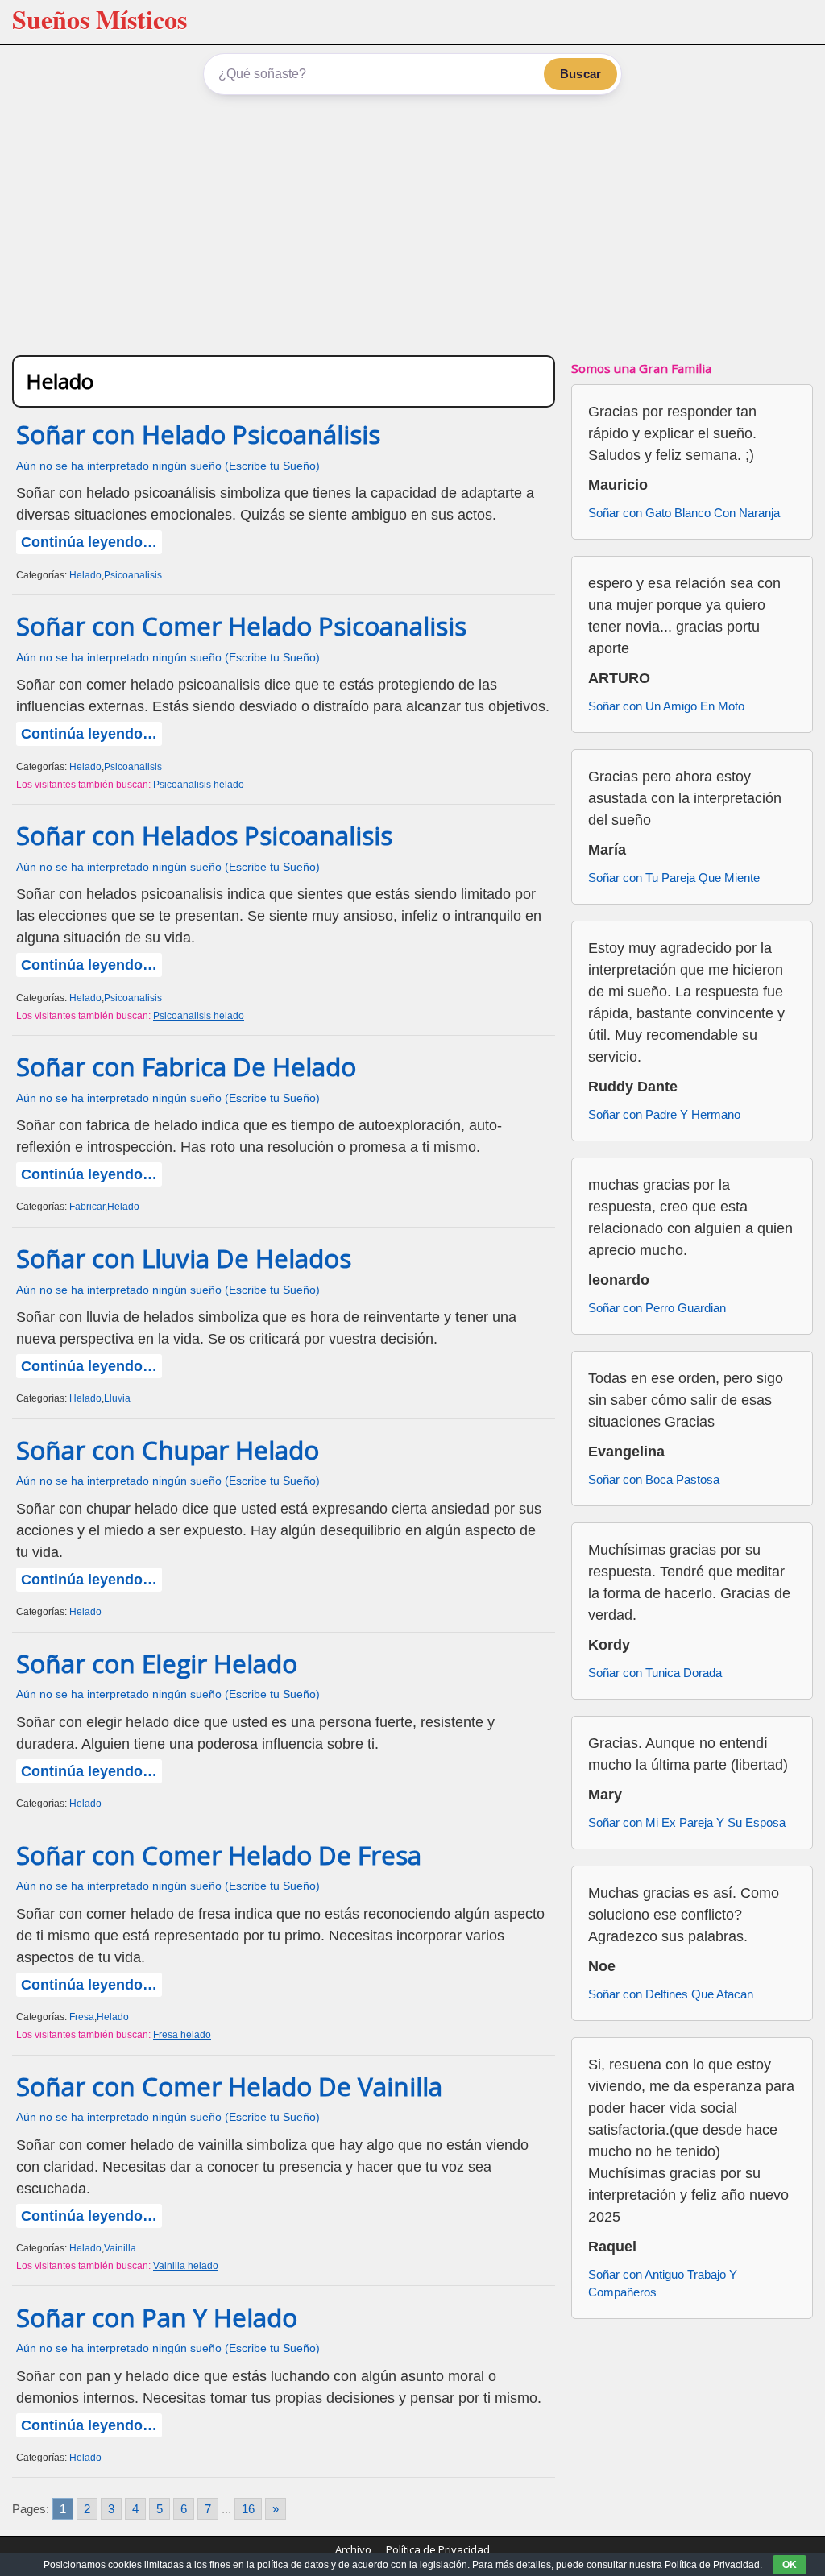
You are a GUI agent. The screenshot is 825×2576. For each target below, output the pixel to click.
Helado (85, 575)
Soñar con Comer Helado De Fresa (219, 1855)
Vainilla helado (186, 2266)
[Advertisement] (412, 222)
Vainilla (120, 2248)
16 (248, 2509)
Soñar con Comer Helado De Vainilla (229, 2086)
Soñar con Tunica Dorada (655, 1673)
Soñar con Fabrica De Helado (186, 1066)
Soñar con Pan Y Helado (157, 2317)
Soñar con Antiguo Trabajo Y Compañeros (663, 2284)
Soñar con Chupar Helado (168, 1450)
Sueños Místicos (99, 19)
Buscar (580, 74)
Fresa (82, 2017)
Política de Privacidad (438, 2549)
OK (790, 2565)
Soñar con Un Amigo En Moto (666, 706)
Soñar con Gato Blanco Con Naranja (684, 513)
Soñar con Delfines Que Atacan (671, 1994)
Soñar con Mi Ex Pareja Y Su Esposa (687, 1822)
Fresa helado (182, 2035)
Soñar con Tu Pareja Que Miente (674, 878)
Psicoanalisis (133, 575)
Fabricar (87, 1207)
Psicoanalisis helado (199, 785)
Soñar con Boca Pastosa (654, 1479)
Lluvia (117, 1398)
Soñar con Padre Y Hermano (664, 1114)
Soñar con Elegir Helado (157, 1663)
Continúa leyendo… (89, 542)
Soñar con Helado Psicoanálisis (198, 434)
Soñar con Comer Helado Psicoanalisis (241, 626)
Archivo (353, 2549)
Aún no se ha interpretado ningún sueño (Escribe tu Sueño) (168, 466)
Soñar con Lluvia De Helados (184, 1258)
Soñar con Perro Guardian (657, 1308)
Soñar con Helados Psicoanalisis (204, 835)
